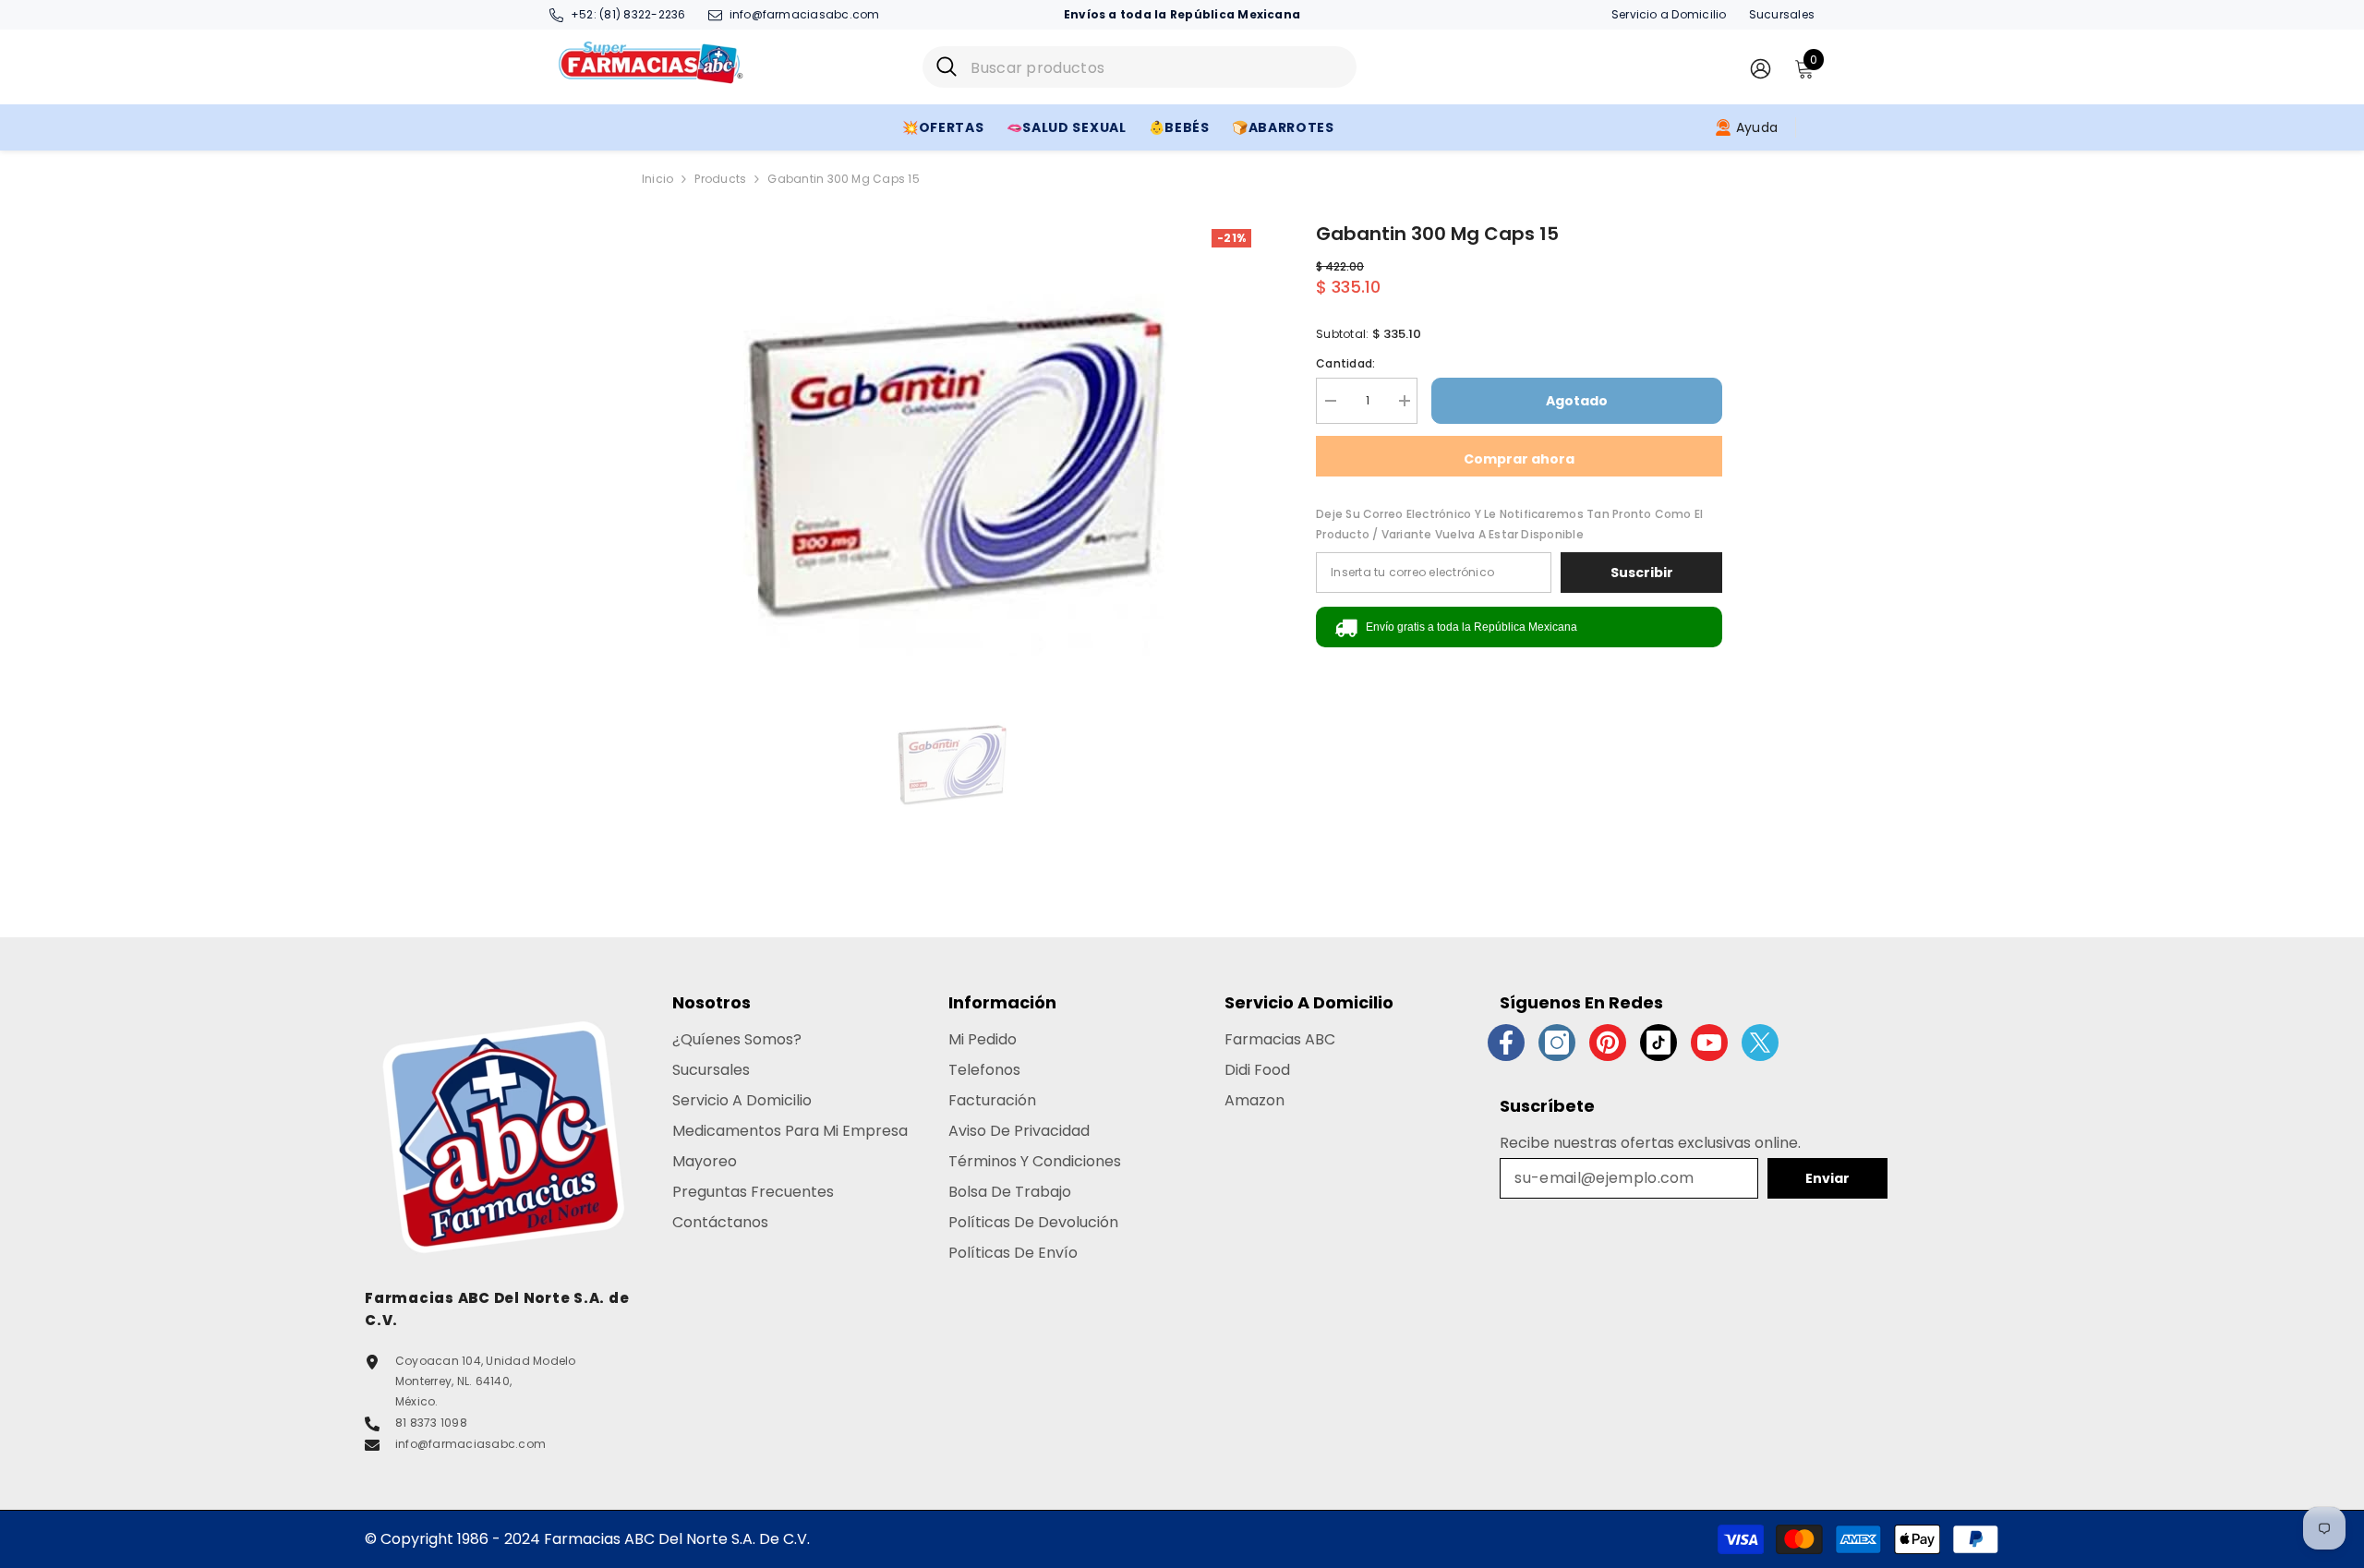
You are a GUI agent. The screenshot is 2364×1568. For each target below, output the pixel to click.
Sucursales (1782, 14)
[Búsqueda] (1140, 67)
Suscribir (1642, 573)
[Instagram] (1557, 1043)
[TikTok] (1658, 1043)
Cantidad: (1345, 363)
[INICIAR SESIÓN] (1761, 68)
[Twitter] (1760, 1043)
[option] (952, 451)
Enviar (1827, 1178)
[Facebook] (1506, 1043)
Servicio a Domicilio (1669, 14)
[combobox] (1157, 67)
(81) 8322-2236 (642, 14)
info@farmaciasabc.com (805, 14)
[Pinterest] (1608, 1043)
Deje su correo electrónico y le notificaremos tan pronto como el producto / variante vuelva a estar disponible (1509, 524)
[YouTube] (1709, 1043)
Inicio (657, 179)
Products (720, 179)
